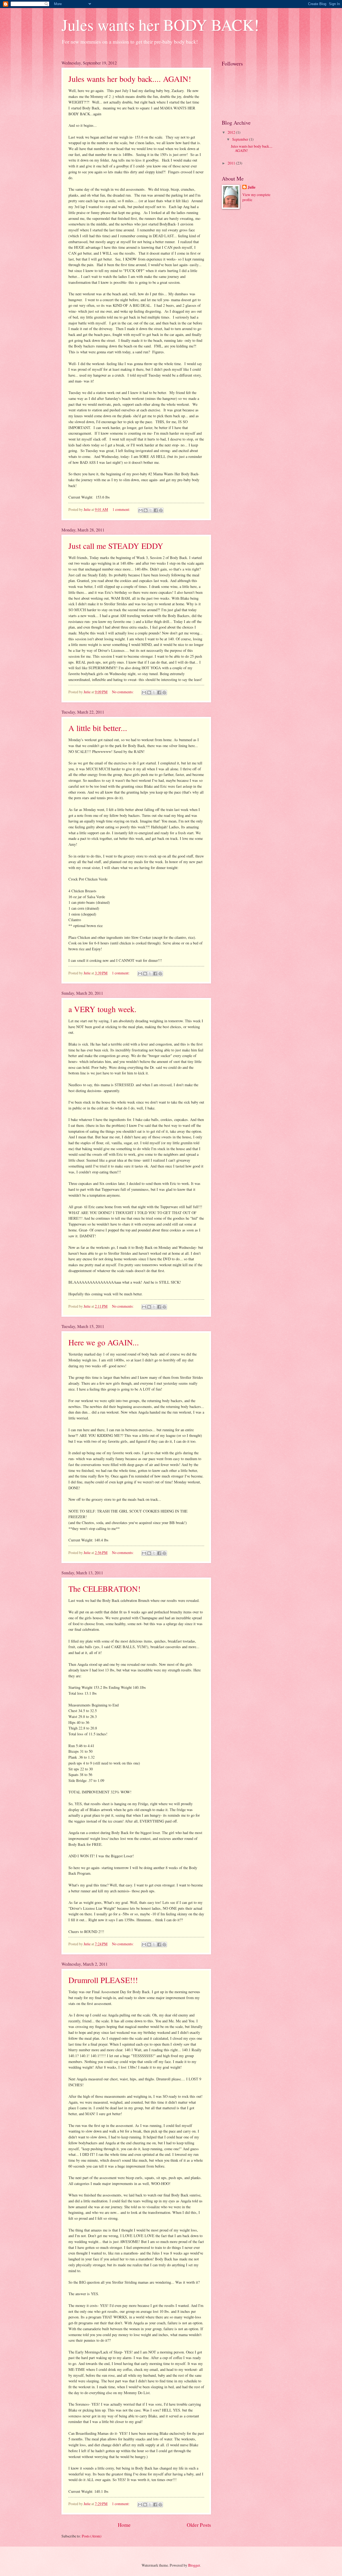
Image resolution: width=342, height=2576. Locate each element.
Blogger (194, 2565)
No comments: (123, 692)
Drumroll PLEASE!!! (103, 1980)
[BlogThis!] (146, 510)
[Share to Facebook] (156, 510)
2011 (232, 163)
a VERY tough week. (102, 1009)
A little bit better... (98, 728)
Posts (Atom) (92, 2536)
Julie (252, 187)
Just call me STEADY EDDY (116, 546)
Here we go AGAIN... (104, 1342)
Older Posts (199, 2525)
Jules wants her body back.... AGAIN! (130, 79)
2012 (232, 132)
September (241, 139)
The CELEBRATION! (104, 1589)
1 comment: (122, 509)
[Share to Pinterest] (161, 510)
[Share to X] (151, 510)
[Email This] (141, 510)
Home (124, 2525)
